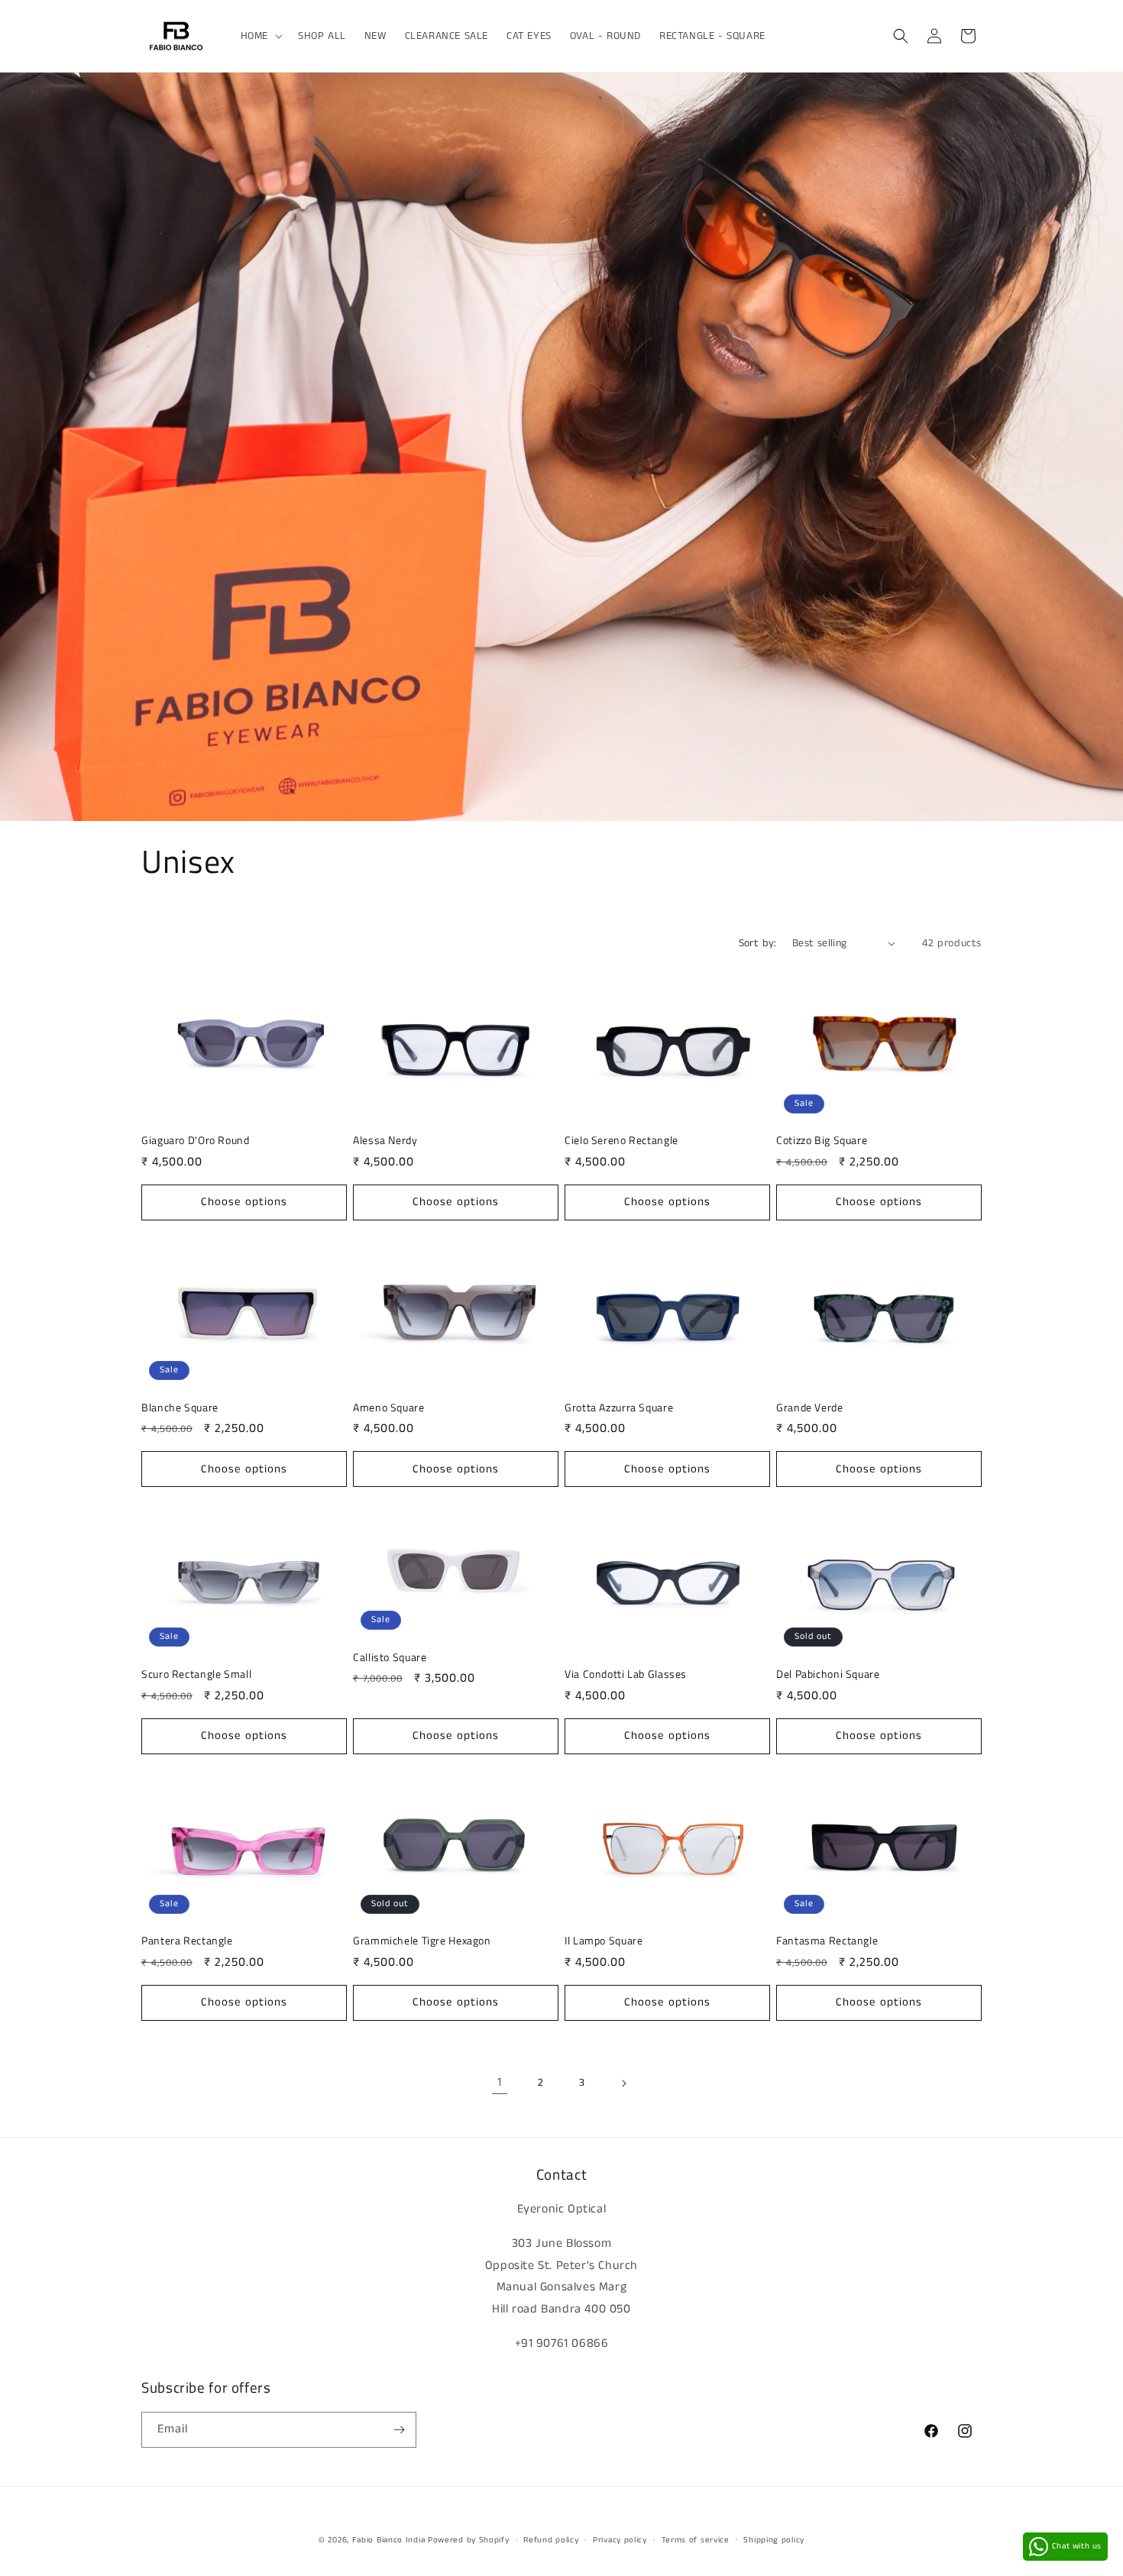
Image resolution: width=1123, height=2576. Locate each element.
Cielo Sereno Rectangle (621, 1141)
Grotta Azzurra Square (619, 1408)
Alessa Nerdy (385, 1141)
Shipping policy (774, 2540)
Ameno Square (389, 1408)
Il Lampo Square (604, 1941)
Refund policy (551, 2540)
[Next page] (623, 2083)
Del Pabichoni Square (828, 1675)
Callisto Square (390, 1658)
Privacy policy (620, 2540)
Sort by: (758, 943)
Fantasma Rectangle (827, 1941)
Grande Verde (810, 1408)
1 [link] (500, 2082)
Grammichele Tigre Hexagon (422, 1941)
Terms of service (696, 2540)
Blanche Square (180, 1408)
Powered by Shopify (469, 2540)
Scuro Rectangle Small (196, 1675)
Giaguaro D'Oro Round (196, 1141)
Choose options (244, 1202)
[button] (260, 36)
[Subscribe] (399, 2430)
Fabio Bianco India (389, 2540)
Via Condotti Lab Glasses (626, 1675)
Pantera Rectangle (187, 1941)
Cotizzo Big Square (822, 1141)
